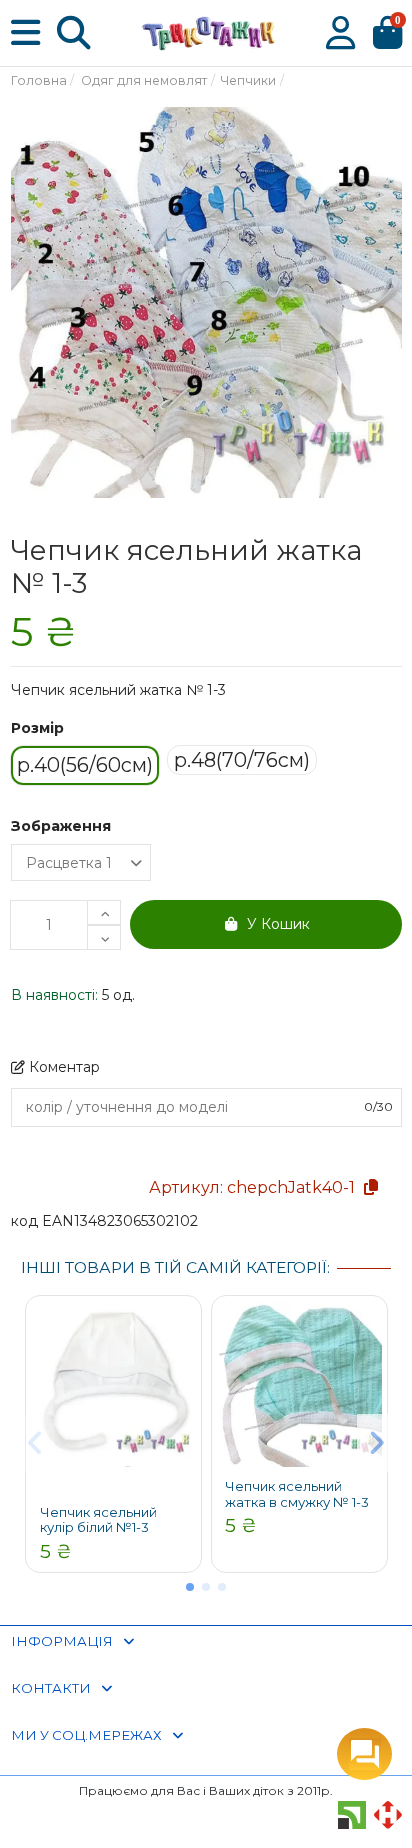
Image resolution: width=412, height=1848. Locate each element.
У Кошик (278, 924)
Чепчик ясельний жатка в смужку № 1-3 (297, 1494)
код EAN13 (49, 1221)
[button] (190, 1587)
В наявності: (54, 995)
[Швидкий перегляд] (181, 1331)
